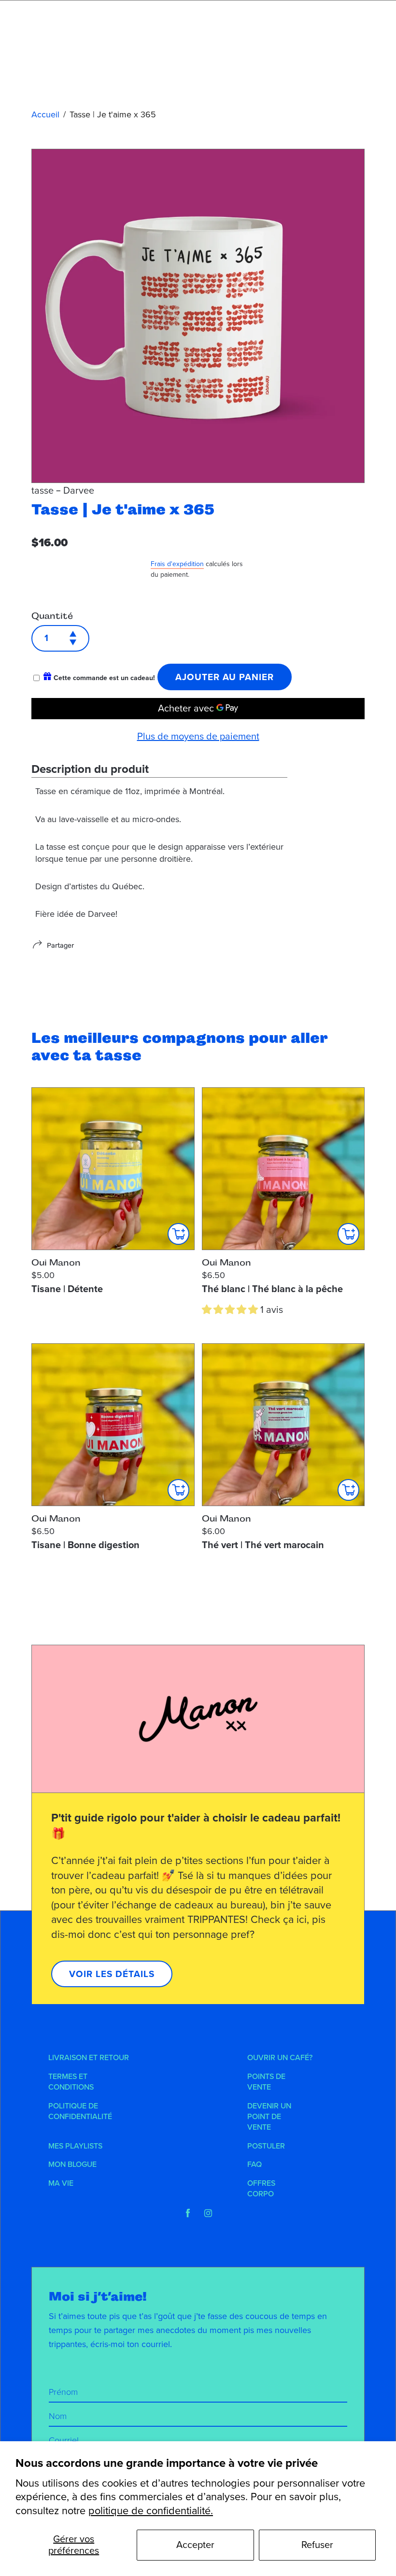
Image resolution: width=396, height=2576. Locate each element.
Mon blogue (72, 2164)
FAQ (255, 2164)
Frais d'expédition (177, 564)
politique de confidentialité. (151, 2511)
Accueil (45, 114)
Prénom (63, 2392)
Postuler (266, 2146)
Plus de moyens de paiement (198, 737)
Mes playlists (75, 2146)
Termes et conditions (71, 2082)
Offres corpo (261, 2189)
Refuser (317, 2545)
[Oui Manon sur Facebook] (188, 2213)
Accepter (195, 2545)
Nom (58, 2416)
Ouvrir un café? (280, 2058)
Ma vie (61, 2183)
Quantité (52, 616)
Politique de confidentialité (80, 2111)
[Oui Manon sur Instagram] (208, 2213)
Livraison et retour (89, 2058)
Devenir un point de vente (269, 2117)
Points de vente (266, 2082)
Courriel (64, 2440)
